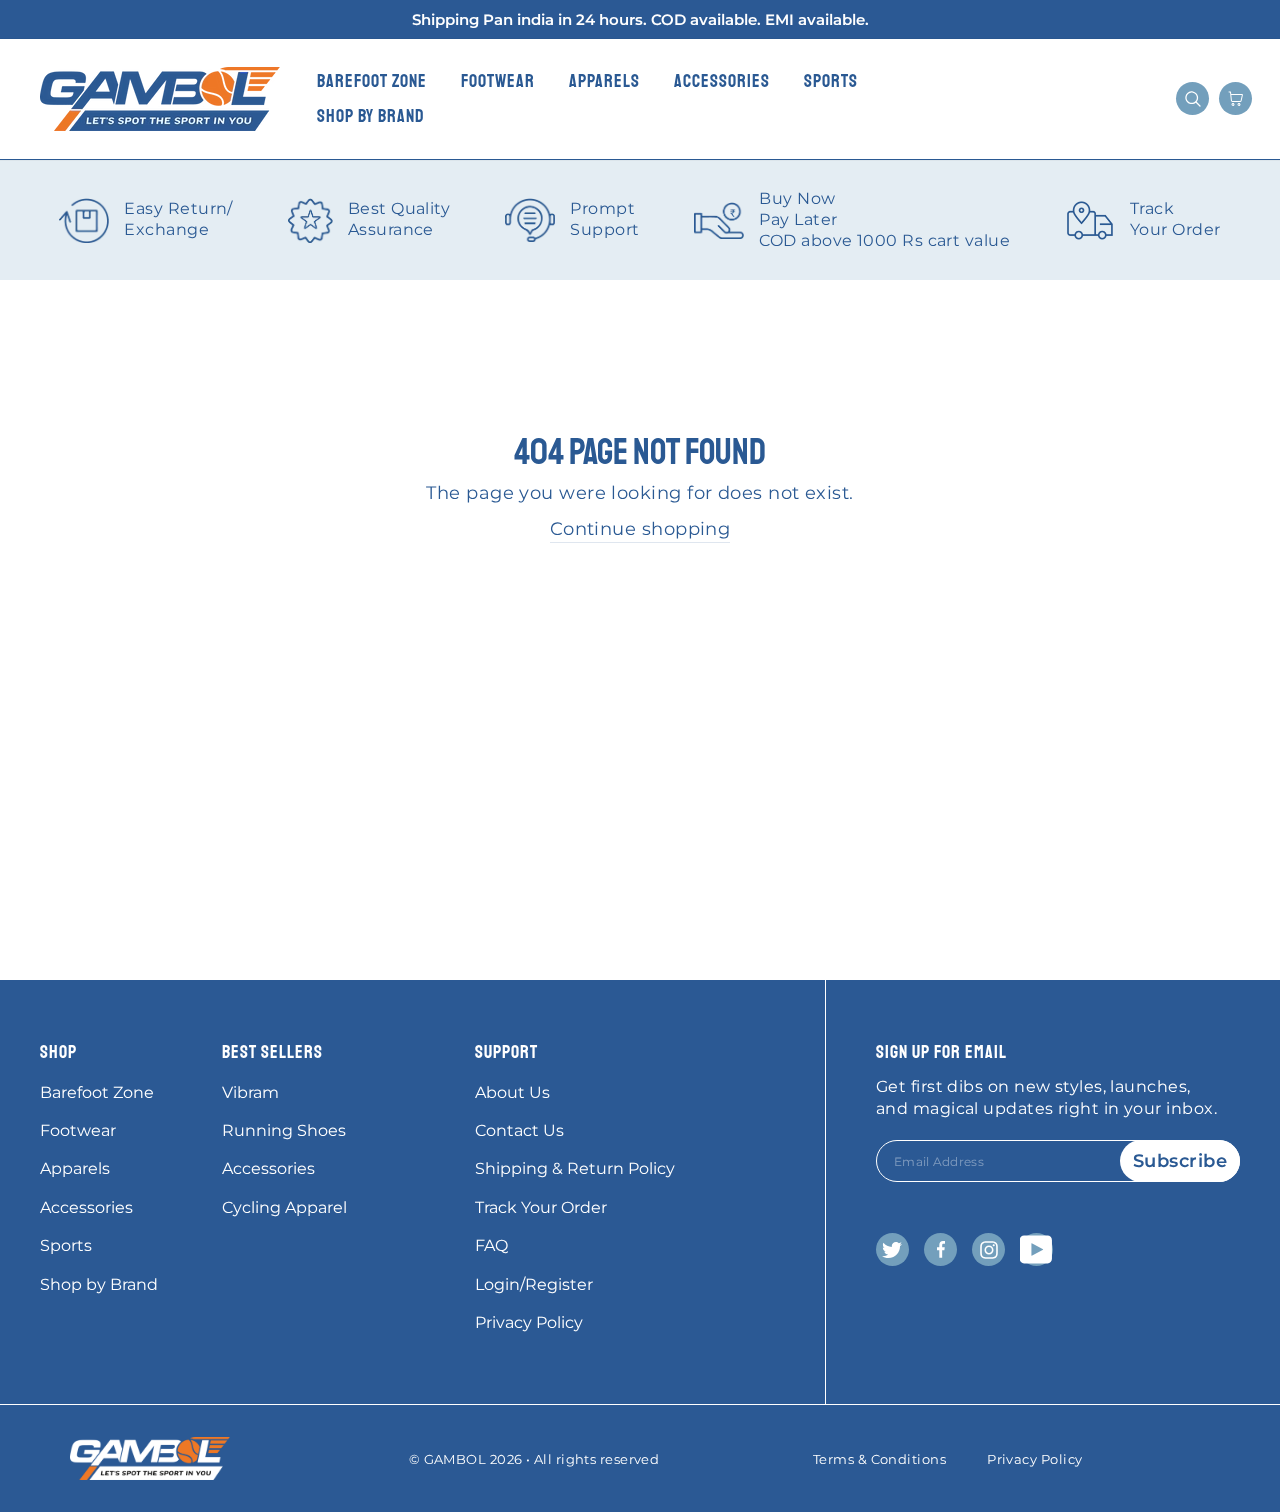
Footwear (498, 81)
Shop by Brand (371, 116)
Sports (831, 81)
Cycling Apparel (284, 1207)
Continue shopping (640, 529)
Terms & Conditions (879, 1459)
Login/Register (534, 1284)
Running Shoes (284, 1130)
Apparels (604, 81)
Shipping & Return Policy (575, 1168)
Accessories (722, 81)
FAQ (491, 1245)
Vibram (250, 1092)
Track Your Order (541, 1207)
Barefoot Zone (372, 81)
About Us (512, 1092)
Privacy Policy (529, 1322)
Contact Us (519, 1130)
